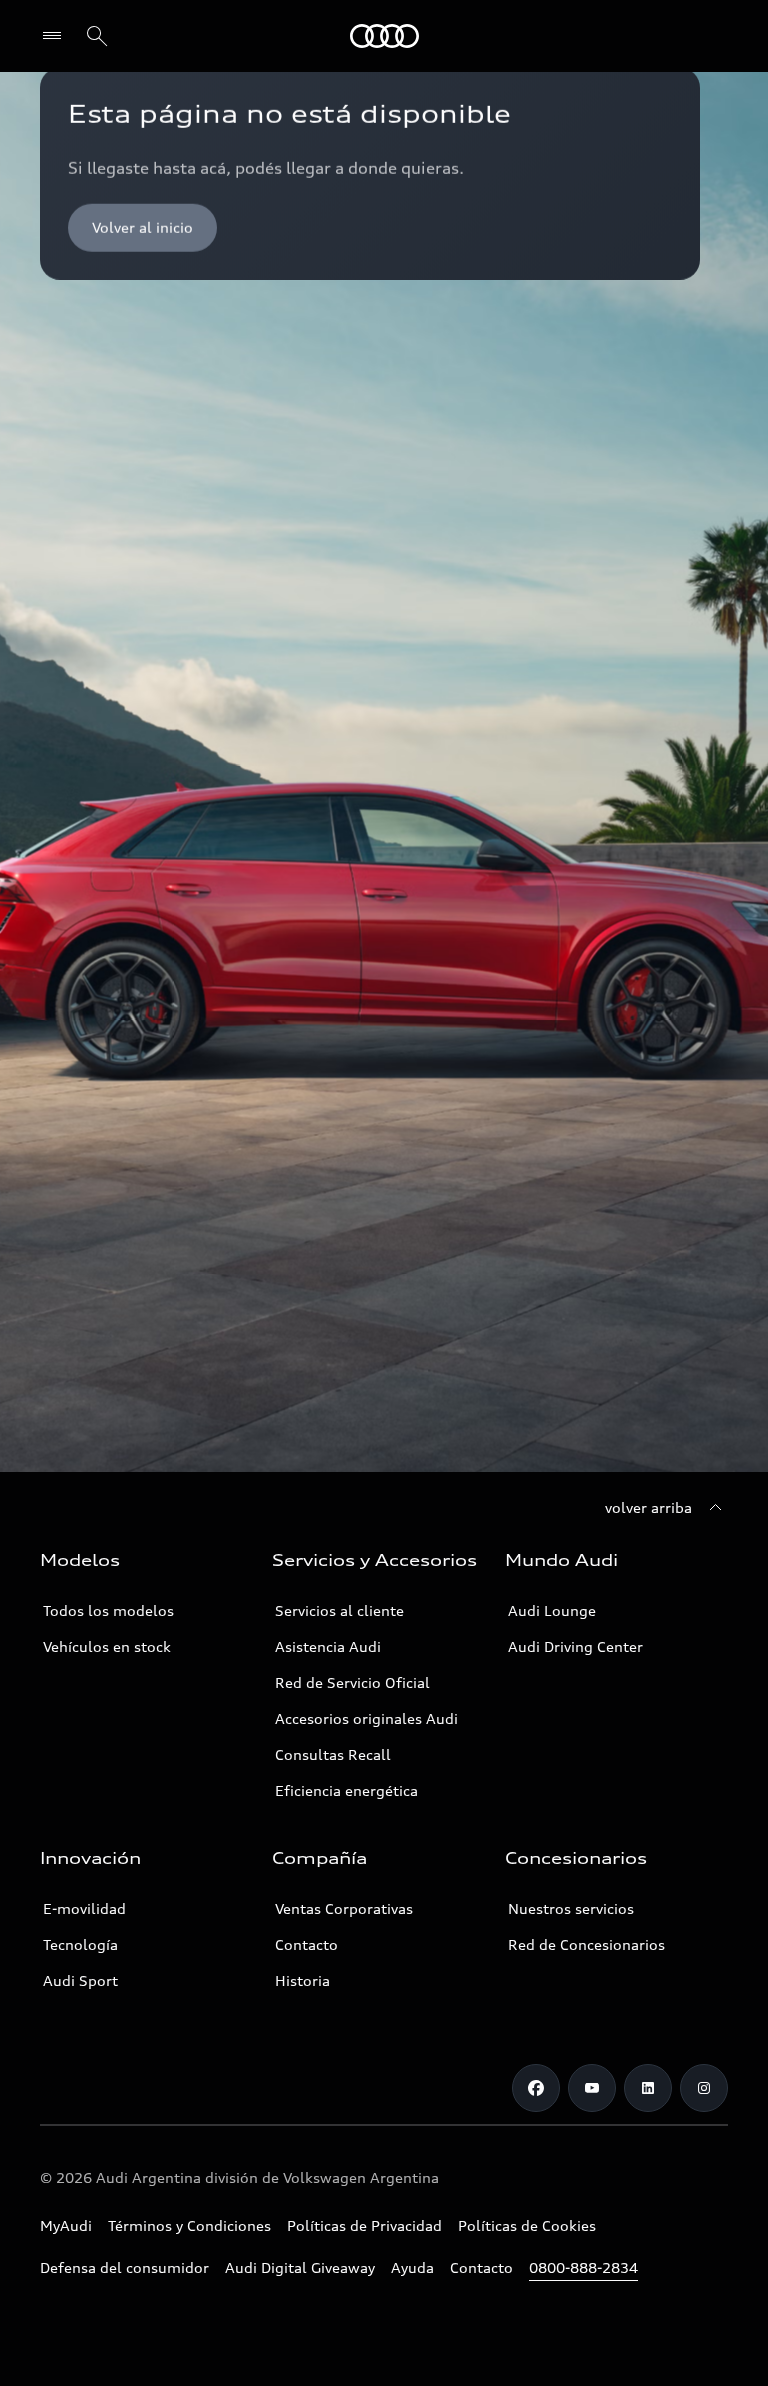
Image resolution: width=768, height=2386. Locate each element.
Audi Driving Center (575, 1646)
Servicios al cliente (339, 1610)
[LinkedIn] (648, 2088)
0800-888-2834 (583, 2267)
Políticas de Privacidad (364, 2225)
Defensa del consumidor (124, 2267)
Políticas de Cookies (527, 2225)
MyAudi (66, 2225)
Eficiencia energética (346, 1790)
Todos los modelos (108, 1610)
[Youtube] (592, 2088)
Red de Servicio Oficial (352, 1682)
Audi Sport (80, 1980)
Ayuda (412, 2267)
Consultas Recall (333, 1754)
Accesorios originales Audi (366, 1718)
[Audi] (384, 36)
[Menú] (56, 36)
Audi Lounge (552, 1610)
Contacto (306, 1944)
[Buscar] (97, 36)
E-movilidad (84, 1908)
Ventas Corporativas (344, 1908)
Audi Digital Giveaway (300, 2267)
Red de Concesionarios (586, 1944)
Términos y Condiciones (189, 2225)
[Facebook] (536, 2088)
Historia (302, 1980)
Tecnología (80, 1944)
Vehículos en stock (107, 1646)
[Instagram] (704, 2088)
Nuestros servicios (571, 1908)
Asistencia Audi (328, 1646)
